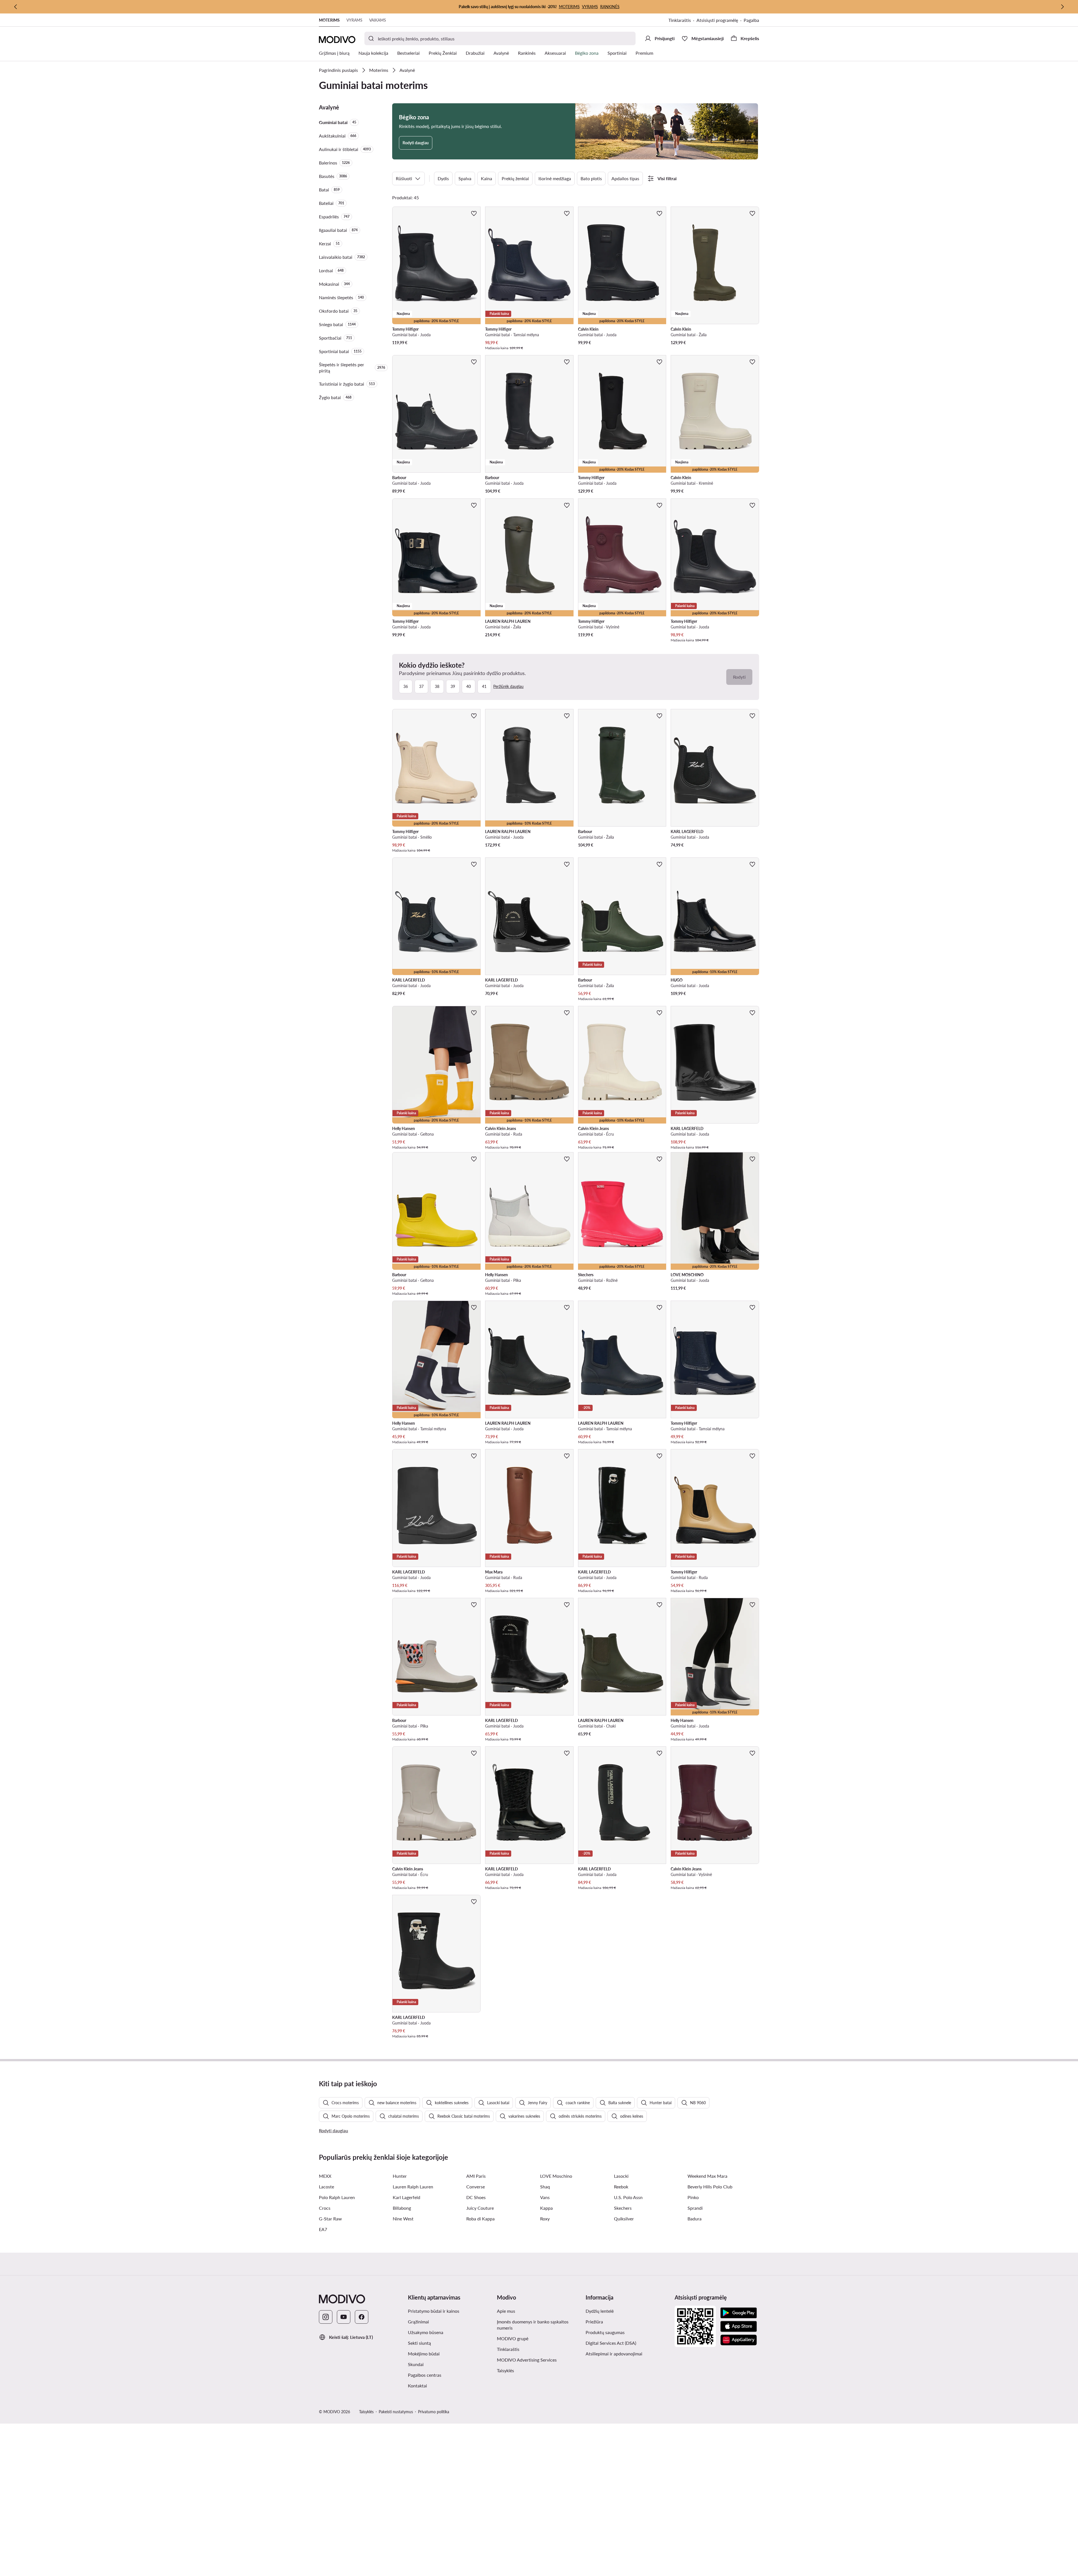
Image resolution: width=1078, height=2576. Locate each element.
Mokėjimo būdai (424, 2354)
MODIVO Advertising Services (527, 2360)
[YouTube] (344, 2317)
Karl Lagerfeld (406, 2197)
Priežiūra (594, 2322)
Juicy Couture (480, 2208)
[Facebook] (362, 2317)
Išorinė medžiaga (555, 178)
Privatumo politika (434, 2412)
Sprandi (695, 2208)
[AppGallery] (739, 2340)
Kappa (546, 2208)
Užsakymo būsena (426, 2332)
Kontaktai (417, 2386)
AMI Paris (476, 2176)
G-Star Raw (330, 2219)
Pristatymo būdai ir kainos (434, 2311)
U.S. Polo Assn (628, 2197)
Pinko (693, 2197)
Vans (545, 2197)
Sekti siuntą (419, 2343)
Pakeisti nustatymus (396, 2412)
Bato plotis (591, 178)
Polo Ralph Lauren (337, 2197)
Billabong (402, 2208)
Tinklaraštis (680, 20)
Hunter (400, 2176)
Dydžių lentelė (600, 2311)
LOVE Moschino (556, 2176)
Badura (695, 2219)
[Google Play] (739, 2313)
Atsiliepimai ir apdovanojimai (614, 2354)
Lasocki (621, 2176)
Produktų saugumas (605, 2332)
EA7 (323, 2229)
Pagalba (751, 20)
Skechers (623, 2208)
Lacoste (326, 2187)
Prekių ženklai (515, 178)
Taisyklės (505, 2370)
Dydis (443, 178)
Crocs (325, 2208)
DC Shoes (476, 2197)
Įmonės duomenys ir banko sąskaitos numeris (533, 2325)
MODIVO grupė (513, 2338)
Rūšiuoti (404, 178)
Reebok (621, 2187)
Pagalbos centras (425, 2375)
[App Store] (739, 2326)
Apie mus (506, 2311)
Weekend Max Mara (707, 2176)
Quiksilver (624, 2219)
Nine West (403, 2219)
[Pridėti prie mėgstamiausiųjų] (474, 213)
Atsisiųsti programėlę (717, 20)
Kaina (487, 178)
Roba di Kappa (480, 2219)
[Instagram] (326, 2317)
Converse (476, 2187)
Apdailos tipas (625, 178)
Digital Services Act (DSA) (611, 2343)
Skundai (416, 2364)
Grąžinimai (418, 2322)
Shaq (545, 2187)
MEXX (325, 2176)
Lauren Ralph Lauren (413, 2187)
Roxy (545, 2219)
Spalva (465, 178)
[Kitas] (1062, 7)
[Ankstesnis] (16, 7)
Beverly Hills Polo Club (710, 2187)
